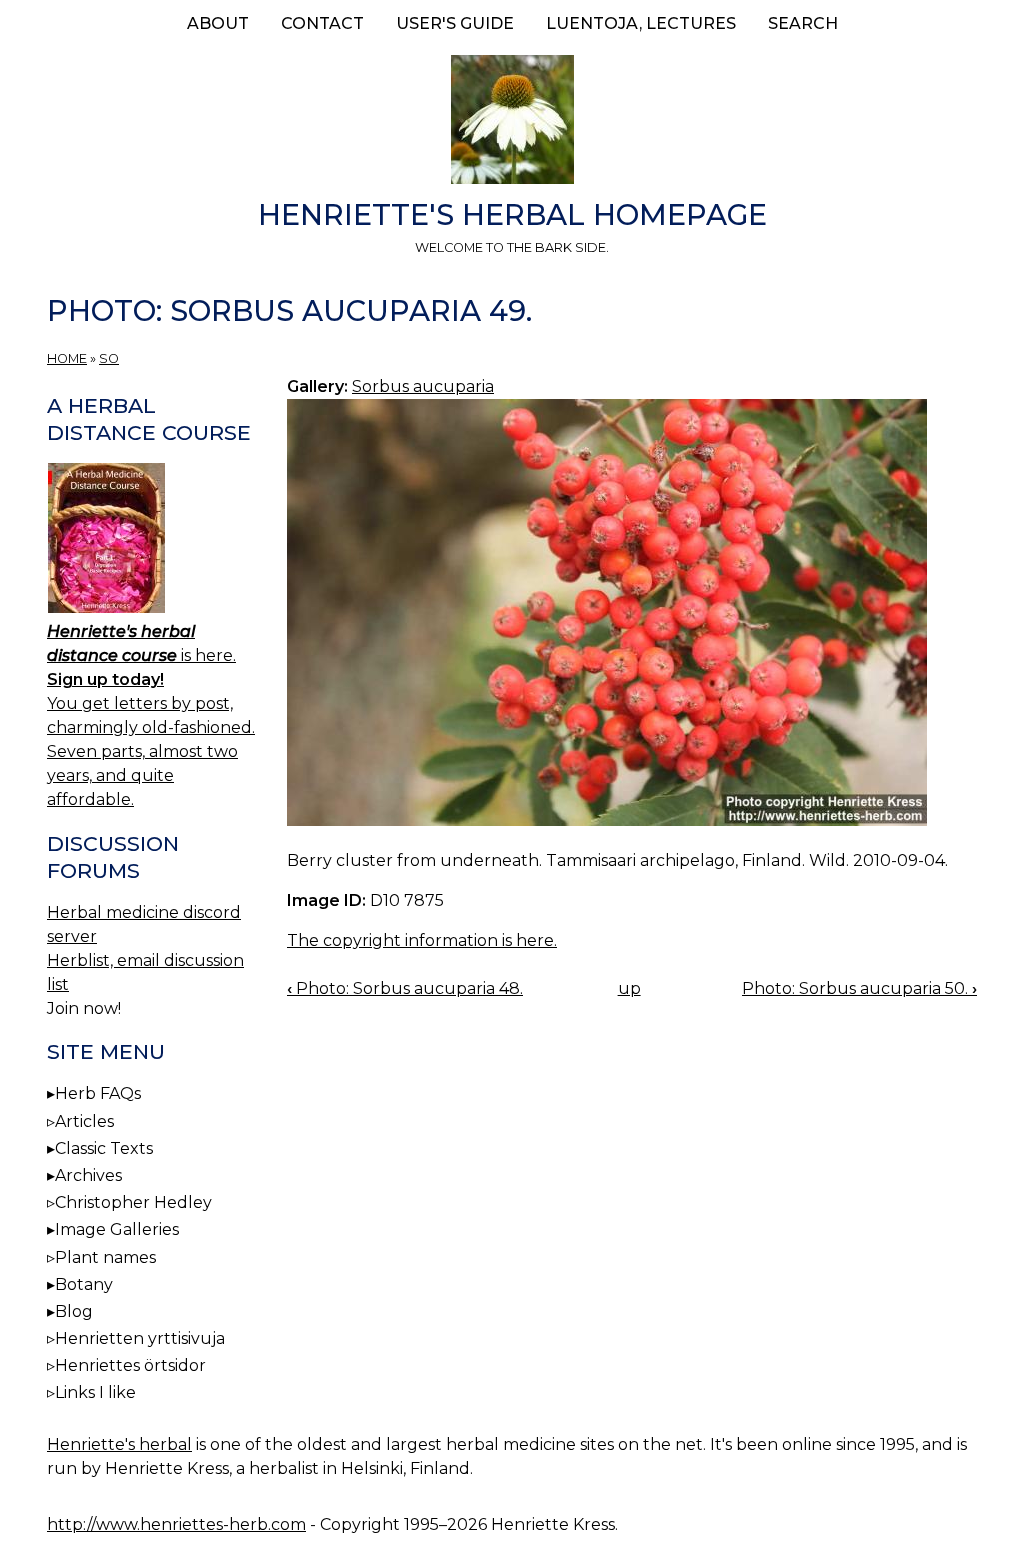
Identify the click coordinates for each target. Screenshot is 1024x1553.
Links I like (95, 1392)
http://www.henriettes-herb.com (176, 1524)
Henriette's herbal (119, 1444)
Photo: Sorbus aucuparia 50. (859, 988)
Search (803, 23)
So (109, 358)
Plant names (105, 1257)
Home (67, 358)
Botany (84, 1284)
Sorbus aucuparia (423, 386)
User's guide (455, 23)
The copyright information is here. (422, 940)
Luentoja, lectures (641, 23)
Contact (322, 23)
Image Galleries (117, 1229)
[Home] (512, 123)
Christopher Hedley (133, 1202)
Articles (84, 1121)
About (218, 23)
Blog (74, 1311)
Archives (88, 1175)
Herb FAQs (98, 1093)
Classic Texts (104, 1148)
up (629, 988)
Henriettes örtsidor (130, 1365)
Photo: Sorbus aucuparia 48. (405, 988)
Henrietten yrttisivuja (140, 1338)
